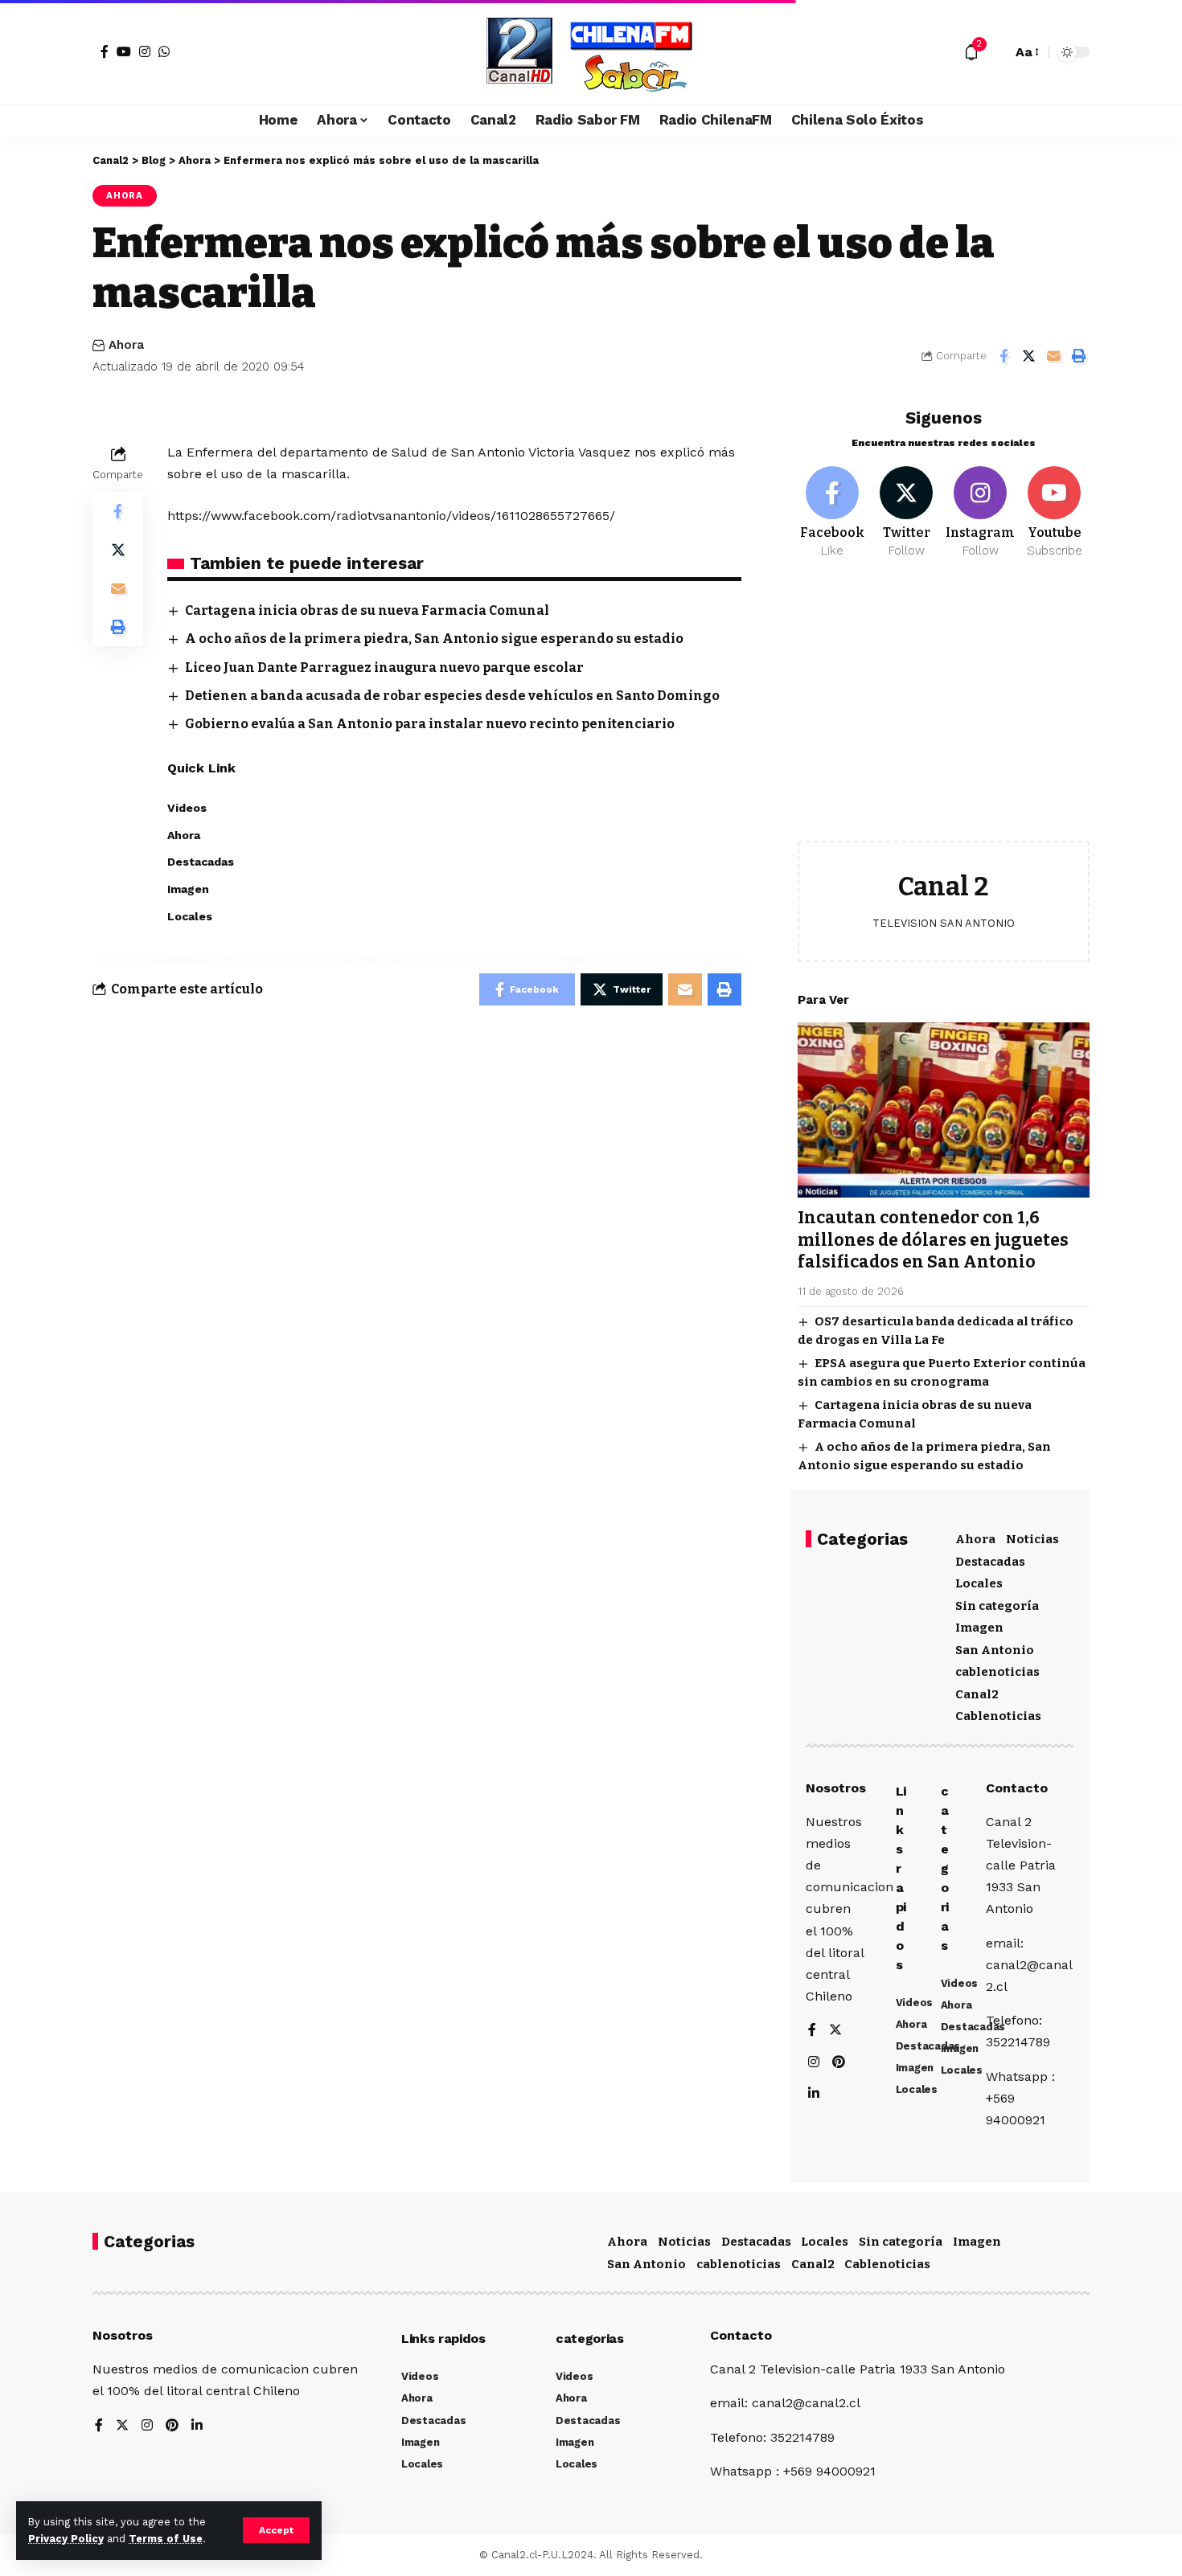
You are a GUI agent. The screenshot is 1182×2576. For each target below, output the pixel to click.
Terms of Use (166, 2539)
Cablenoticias (998, 1716)
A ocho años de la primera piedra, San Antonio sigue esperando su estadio (434, 639)
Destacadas (990, 1562)
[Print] (1078, 356)
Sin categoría (997, 1606)
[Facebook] (105, 51)
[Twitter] (907, 513)
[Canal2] (591, 52)
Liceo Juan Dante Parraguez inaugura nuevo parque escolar (384, 668)
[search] (995, 52)
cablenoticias (997, 1672)
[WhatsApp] (164, 51)
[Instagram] (145, 51)
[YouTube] (124, 51)
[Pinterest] (839, 2063)
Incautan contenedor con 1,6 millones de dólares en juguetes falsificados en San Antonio (933, 1240)
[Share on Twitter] (1028, 356)
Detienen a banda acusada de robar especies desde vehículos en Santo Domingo (452, 696)
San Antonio (995, 1650)
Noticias (1032, 1539)
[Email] (1053, 356)
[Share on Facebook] (1003, 356)
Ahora (125, 195)
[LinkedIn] (814, 2094)
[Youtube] (1055, 513)
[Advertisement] (944, 712)
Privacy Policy (66, 2539)
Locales (979, 1583)
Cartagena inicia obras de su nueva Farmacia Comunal (367, 610)
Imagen (979, 1628)
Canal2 (977, 1694)
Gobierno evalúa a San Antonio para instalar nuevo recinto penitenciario (430, 724)
